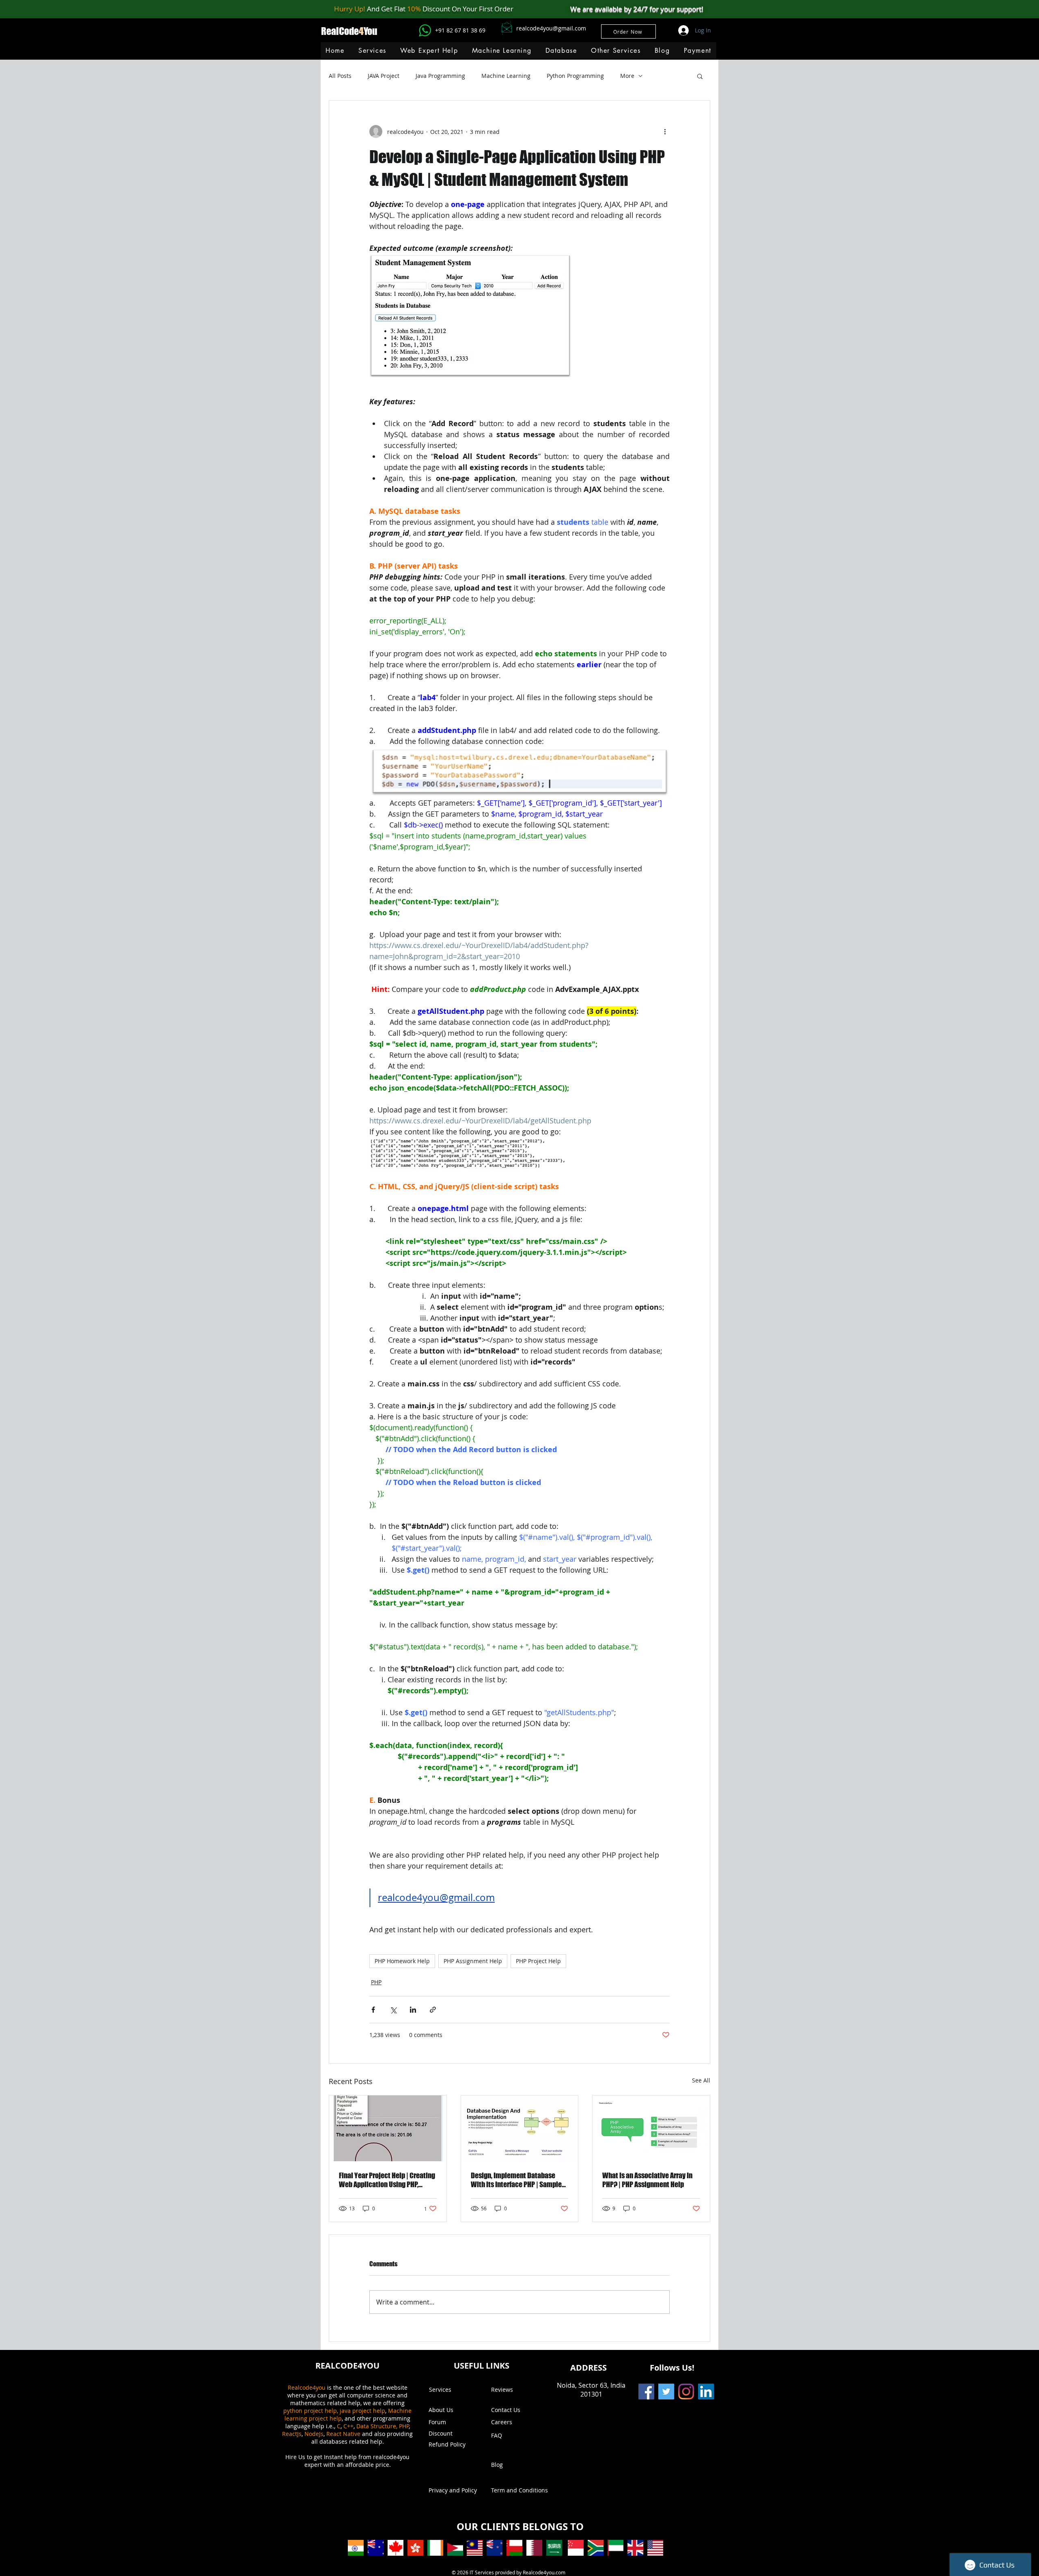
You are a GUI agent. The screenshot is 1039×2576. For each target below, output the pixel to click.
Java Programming (440, 76)
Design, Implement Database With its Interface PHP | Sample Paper (516, 2180)
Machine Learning (506, 76)
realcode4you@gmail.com (551, 28)
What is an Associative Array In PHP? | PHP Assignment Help (647, 2180)
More (627, 76)
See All (701, 2080)
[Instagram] (686, 2392)
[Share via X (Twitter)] (393, 2010)
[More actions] (665, 131)
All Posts (340, 76)
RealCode (340, 31)
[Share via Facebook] (373, 2010)
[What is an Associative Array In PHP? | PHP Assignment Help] (651, 2128)
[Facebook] (646, 2392)
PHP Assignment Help (473, 1961)
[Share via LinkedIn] (413, 2010)
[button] (501, 51)
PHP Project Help (538, 1961)
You (371, 31)
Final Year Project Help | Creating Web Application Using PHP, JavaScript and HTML (387, 2180)
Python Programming (575, 76)
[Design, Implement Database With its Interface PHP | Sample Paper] (520, 2128)
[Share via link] (433, 2010)
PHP (376, 1982)
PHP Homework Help (402, 1961)
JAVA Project (384, 76)
